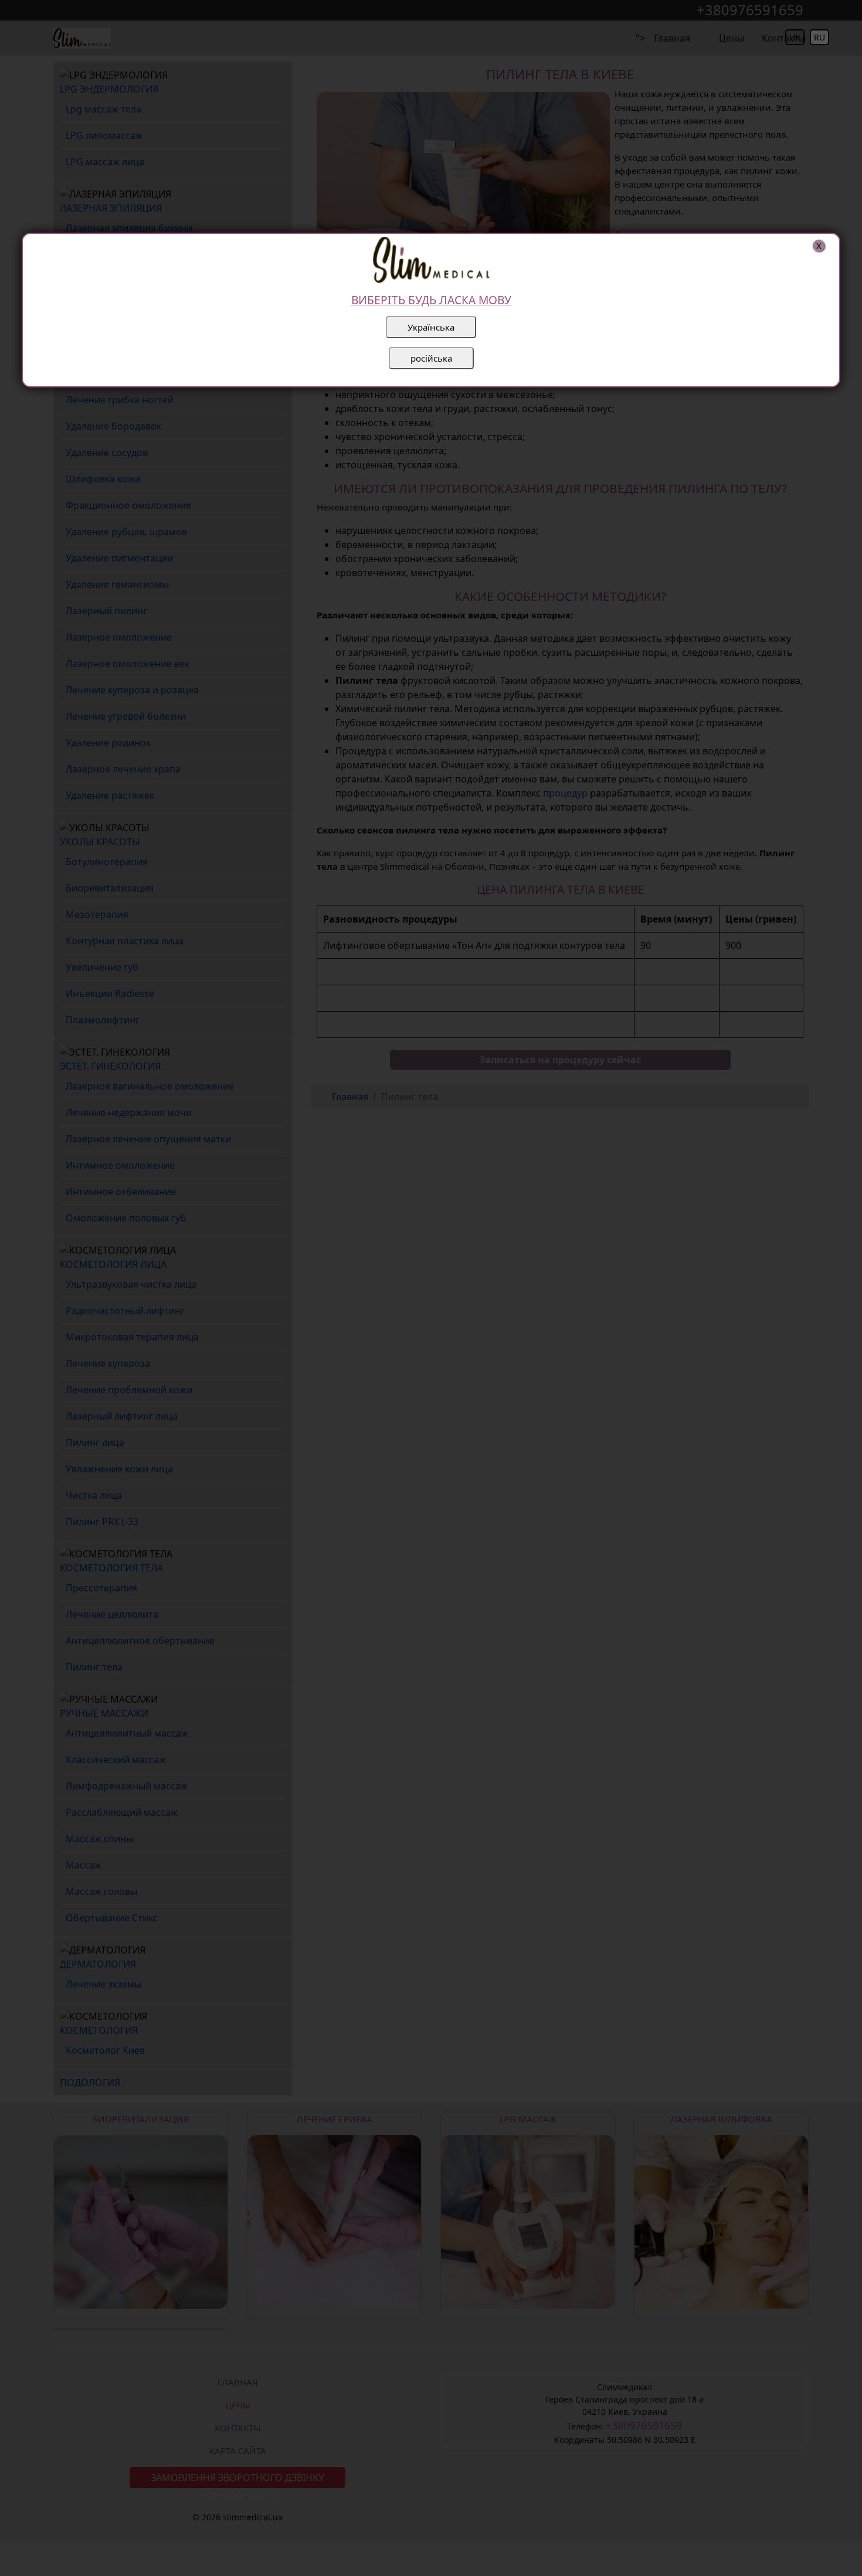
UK (795, 37)
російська (431, 358)
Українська (431, 327)
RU (819, 37)
